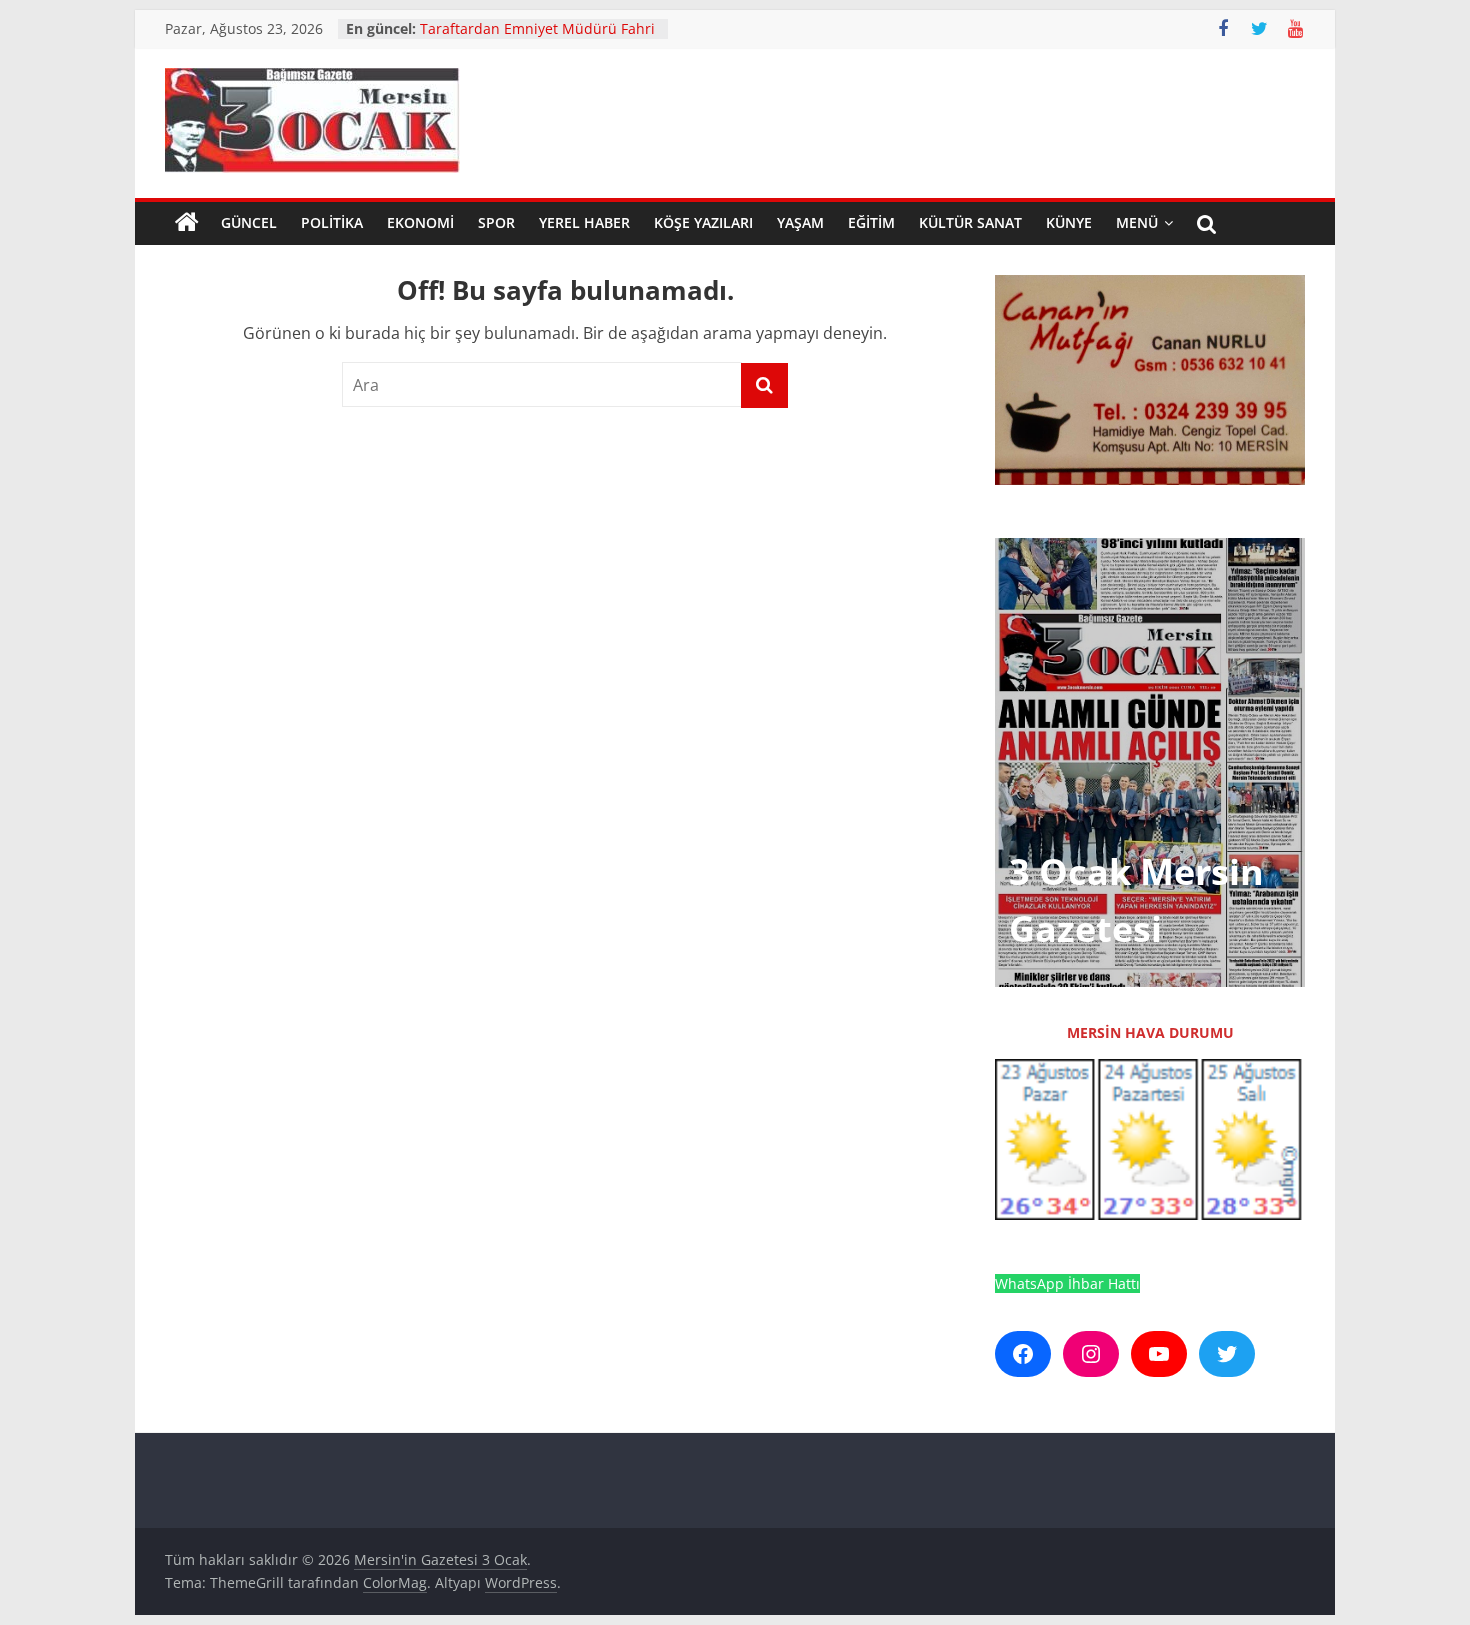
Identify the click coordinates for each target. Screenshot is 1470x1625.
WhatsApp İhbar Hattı (1067, 1283)
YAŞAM (800, 222)
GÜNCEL (249, 222)
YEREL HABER (584, 222)
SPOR (496, 222)
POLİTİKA (332, 222)
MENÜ (1137, 222)
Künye (1069, 222)
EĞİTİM (871, 222)
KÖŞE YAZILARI (703, 222)
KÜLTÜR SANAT (970, 222)
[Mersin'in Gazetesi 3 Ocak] (187, 223)
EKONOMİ (420, 222)
